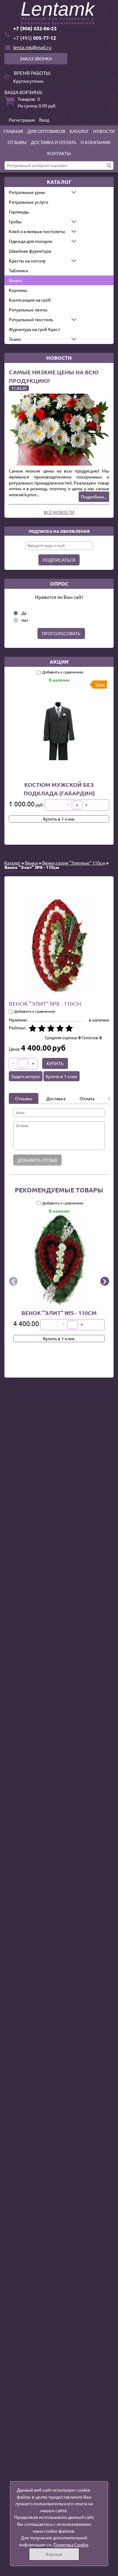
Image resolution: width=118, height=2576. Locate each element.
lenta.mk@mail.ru (32, 47)
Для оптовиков (46, 131)
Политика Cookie (71, 2544)
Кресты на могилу (27, 261)
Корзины (18, 290)
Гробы (15, 221)
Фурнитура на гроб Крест (34, 329)
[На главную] (59, 14)
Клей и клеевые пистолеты (37, 231)
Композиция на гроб (30, 300)
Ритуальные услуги (28, 202)
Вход (44, 120)
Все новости (59, 512)
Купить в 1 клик (59, 819)
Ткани (15, 339)
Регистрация (22, 120)
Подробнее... (94, 497)
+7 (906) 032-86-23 (35, 28)
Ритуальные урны (27, 192)
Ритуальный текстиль (31, 319)
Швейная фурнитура (30, 251)
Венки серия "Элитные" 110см (74, 863)
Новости (104, 131)
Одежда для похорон (31, 241)
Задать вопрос (26, 1076)
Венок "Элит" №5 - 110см (59, 1312)
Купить (55, 1063)
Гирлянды (19, 212)
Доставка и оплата (53, 142)
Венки (15, 280)
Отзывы (17, 142)
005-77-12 (35, 38)
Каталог (79, 131)
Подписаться (59, 560)
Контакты (59, 153)
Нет (25, 620)
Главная (13, 131)
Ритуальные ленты (28, 310)
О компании (96, 142)
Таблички (18, 270)
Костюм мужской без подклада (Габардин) (59, 789)
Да (24, 613)
